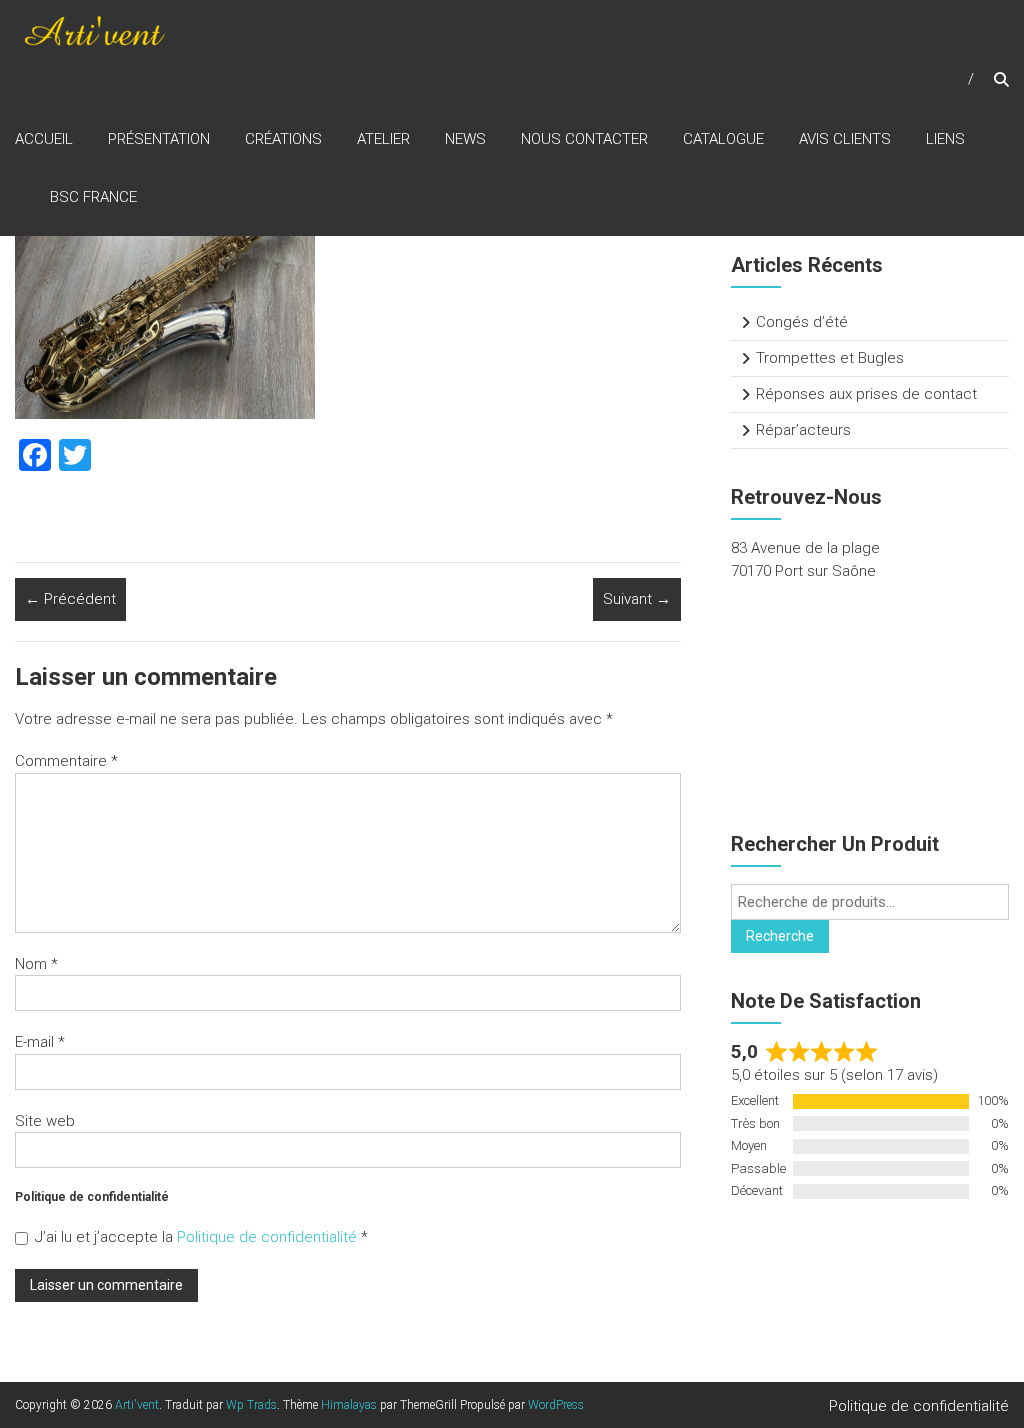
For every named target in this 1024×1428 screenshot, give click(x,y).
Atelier (383, 139)
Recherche (780, 936)
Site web (45, 1121)
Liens (945, 139)
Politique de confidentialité (269, 1237)
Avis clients (845, 139)
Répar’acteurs (803, 430)
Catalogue (723, 139)
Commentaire (66, 761)
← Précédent (70, 599)
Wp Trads (251, 1405)
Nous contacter (584, 139)
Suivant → (637, 599)
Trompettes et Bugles (830, 358)
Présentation (159, 139)
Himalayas (349, 1405)
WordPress (556, 1405)
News (465, 139)
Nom (36, 964)
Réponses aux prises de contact (866, 394)
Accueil (44, 139)
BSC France (93, 197)
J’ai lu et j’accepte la (201, 1237)
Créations (283, 139)
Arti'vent (137, 1405)
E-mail (40, 1042)
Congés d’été (802, 322)
